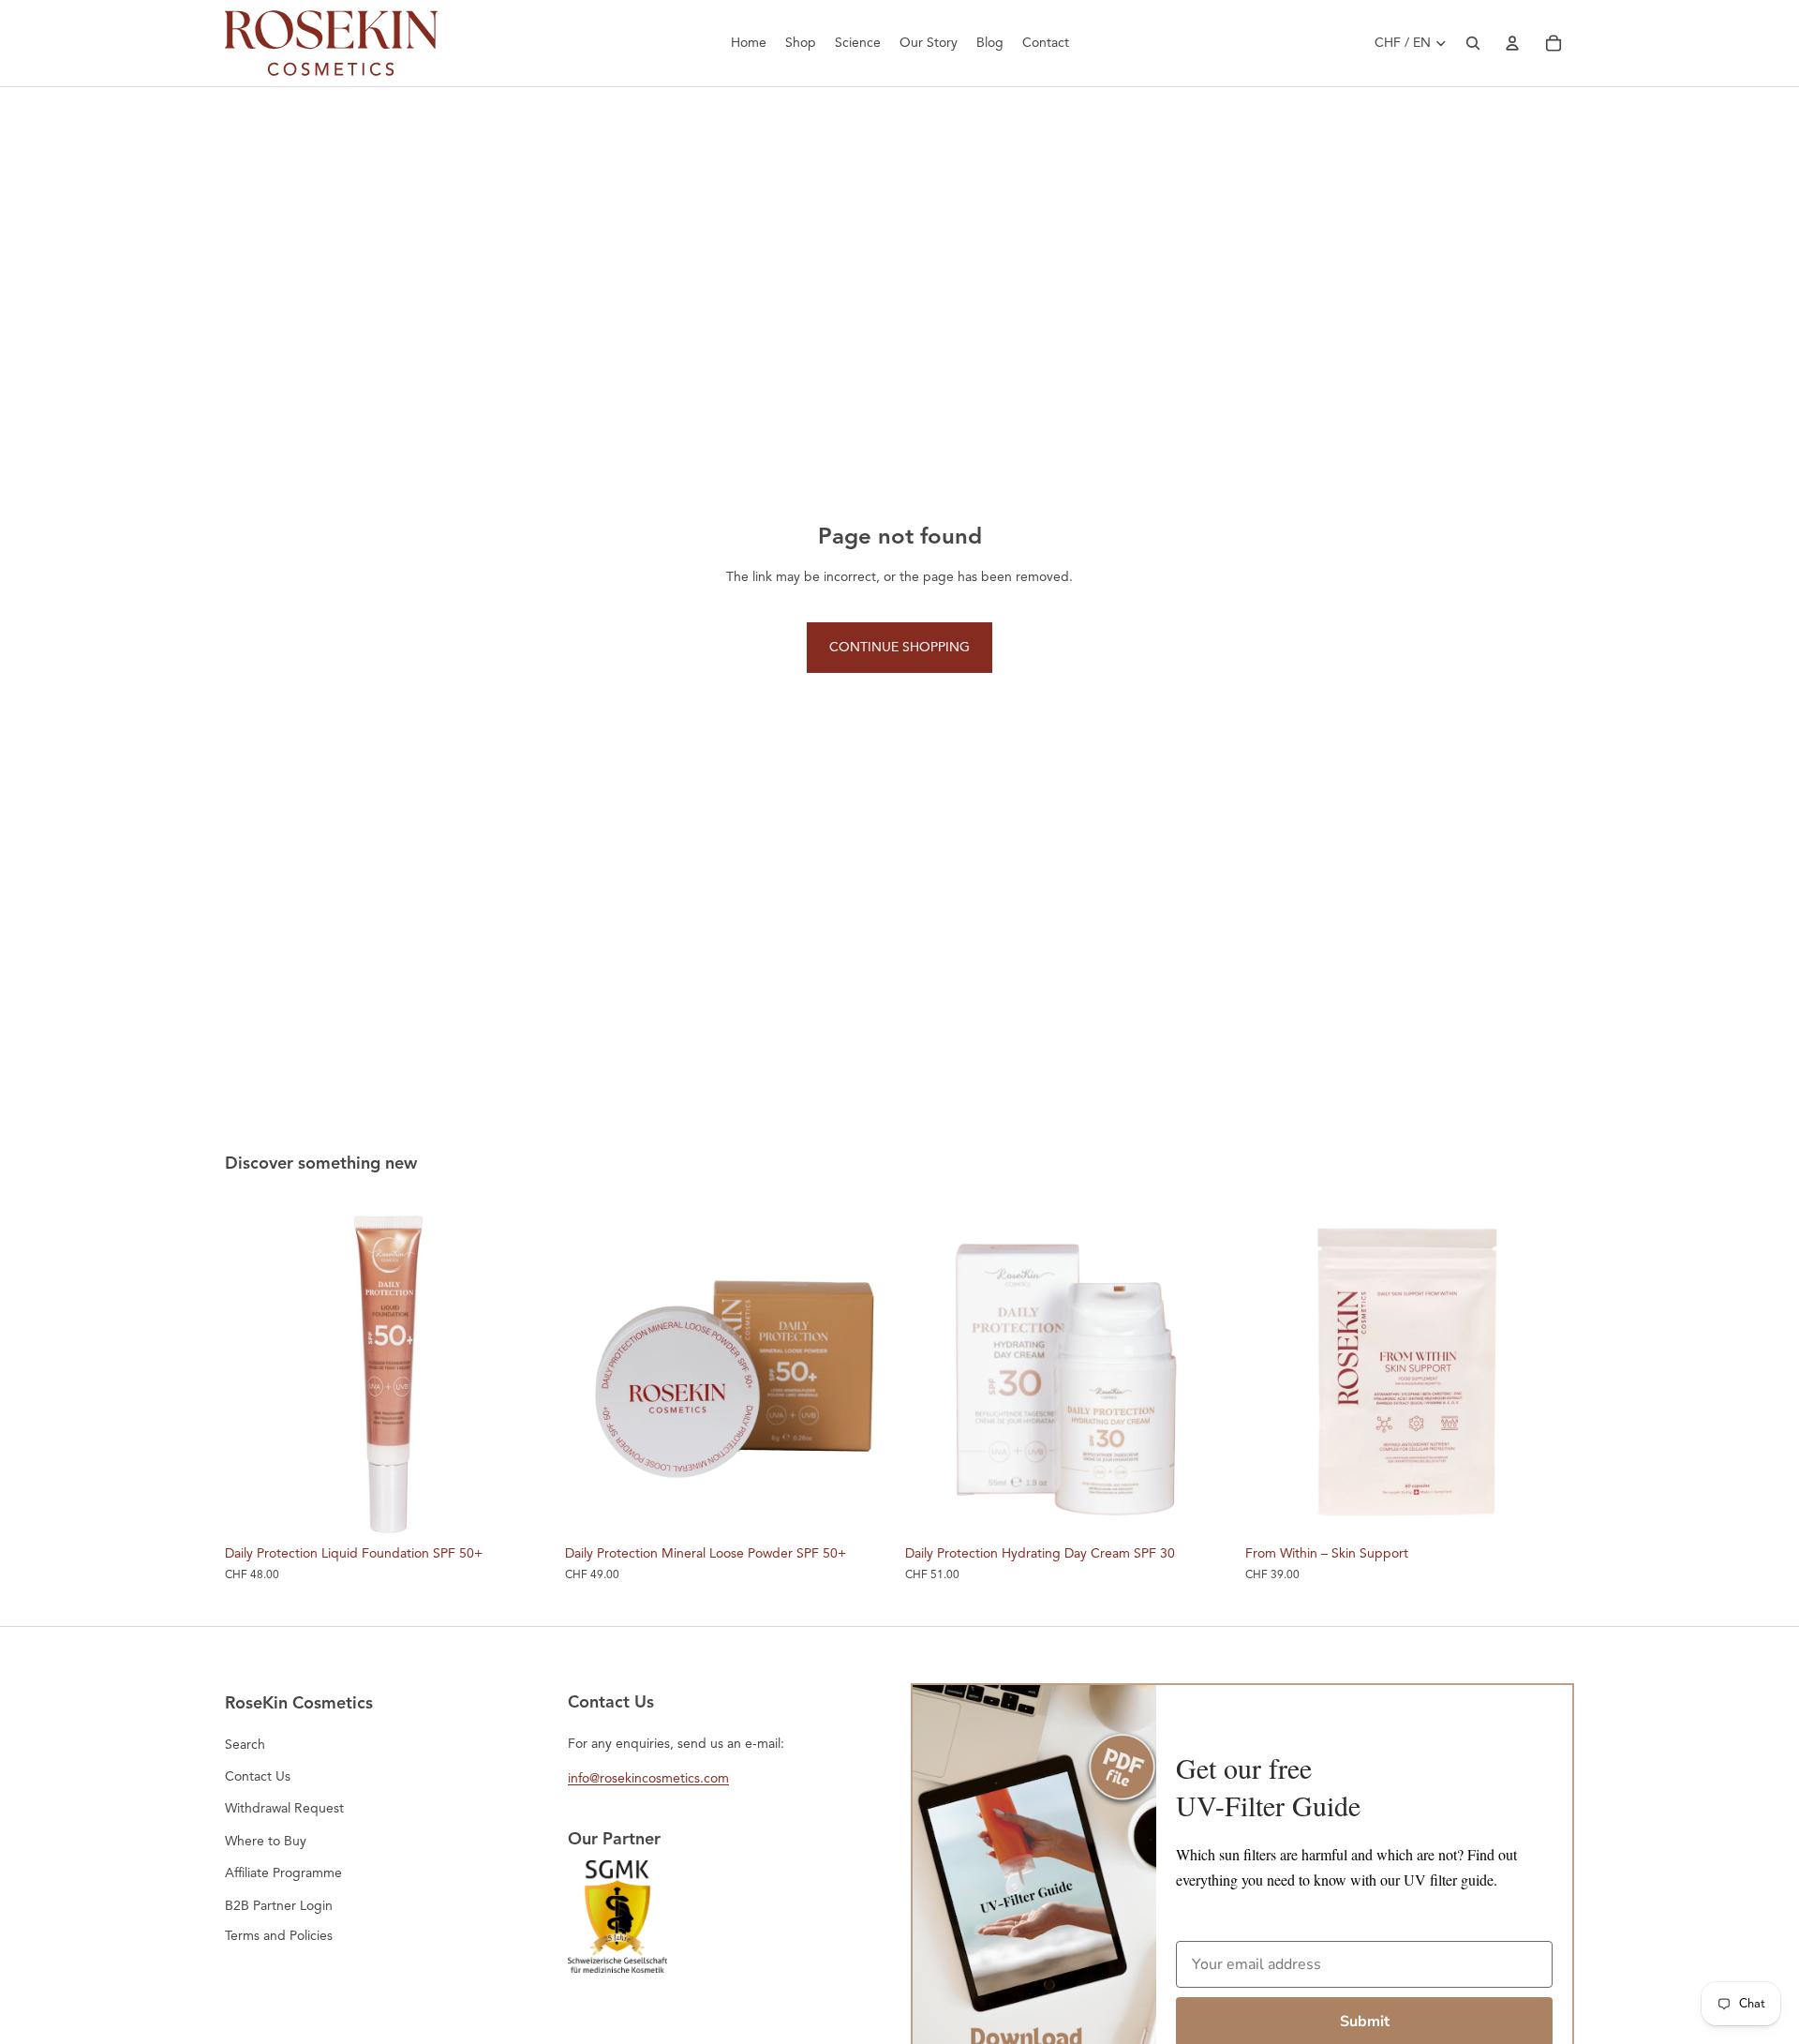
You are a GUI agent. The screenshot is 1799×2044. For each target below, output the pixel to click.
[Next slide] (526, 1371)
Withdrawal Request (284, 1808)
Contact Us (258, 1776)
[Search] (1473, 43)
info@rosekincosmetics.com (648, 1778)
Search (245, 1745)
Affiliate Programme (283, 1873)
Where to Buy (266, 1841)
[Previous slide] (253, 1371)
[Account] (1512, 43)
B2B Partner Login (279, 1906)
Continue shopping (899, 647)
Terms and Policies (279, 1936)
